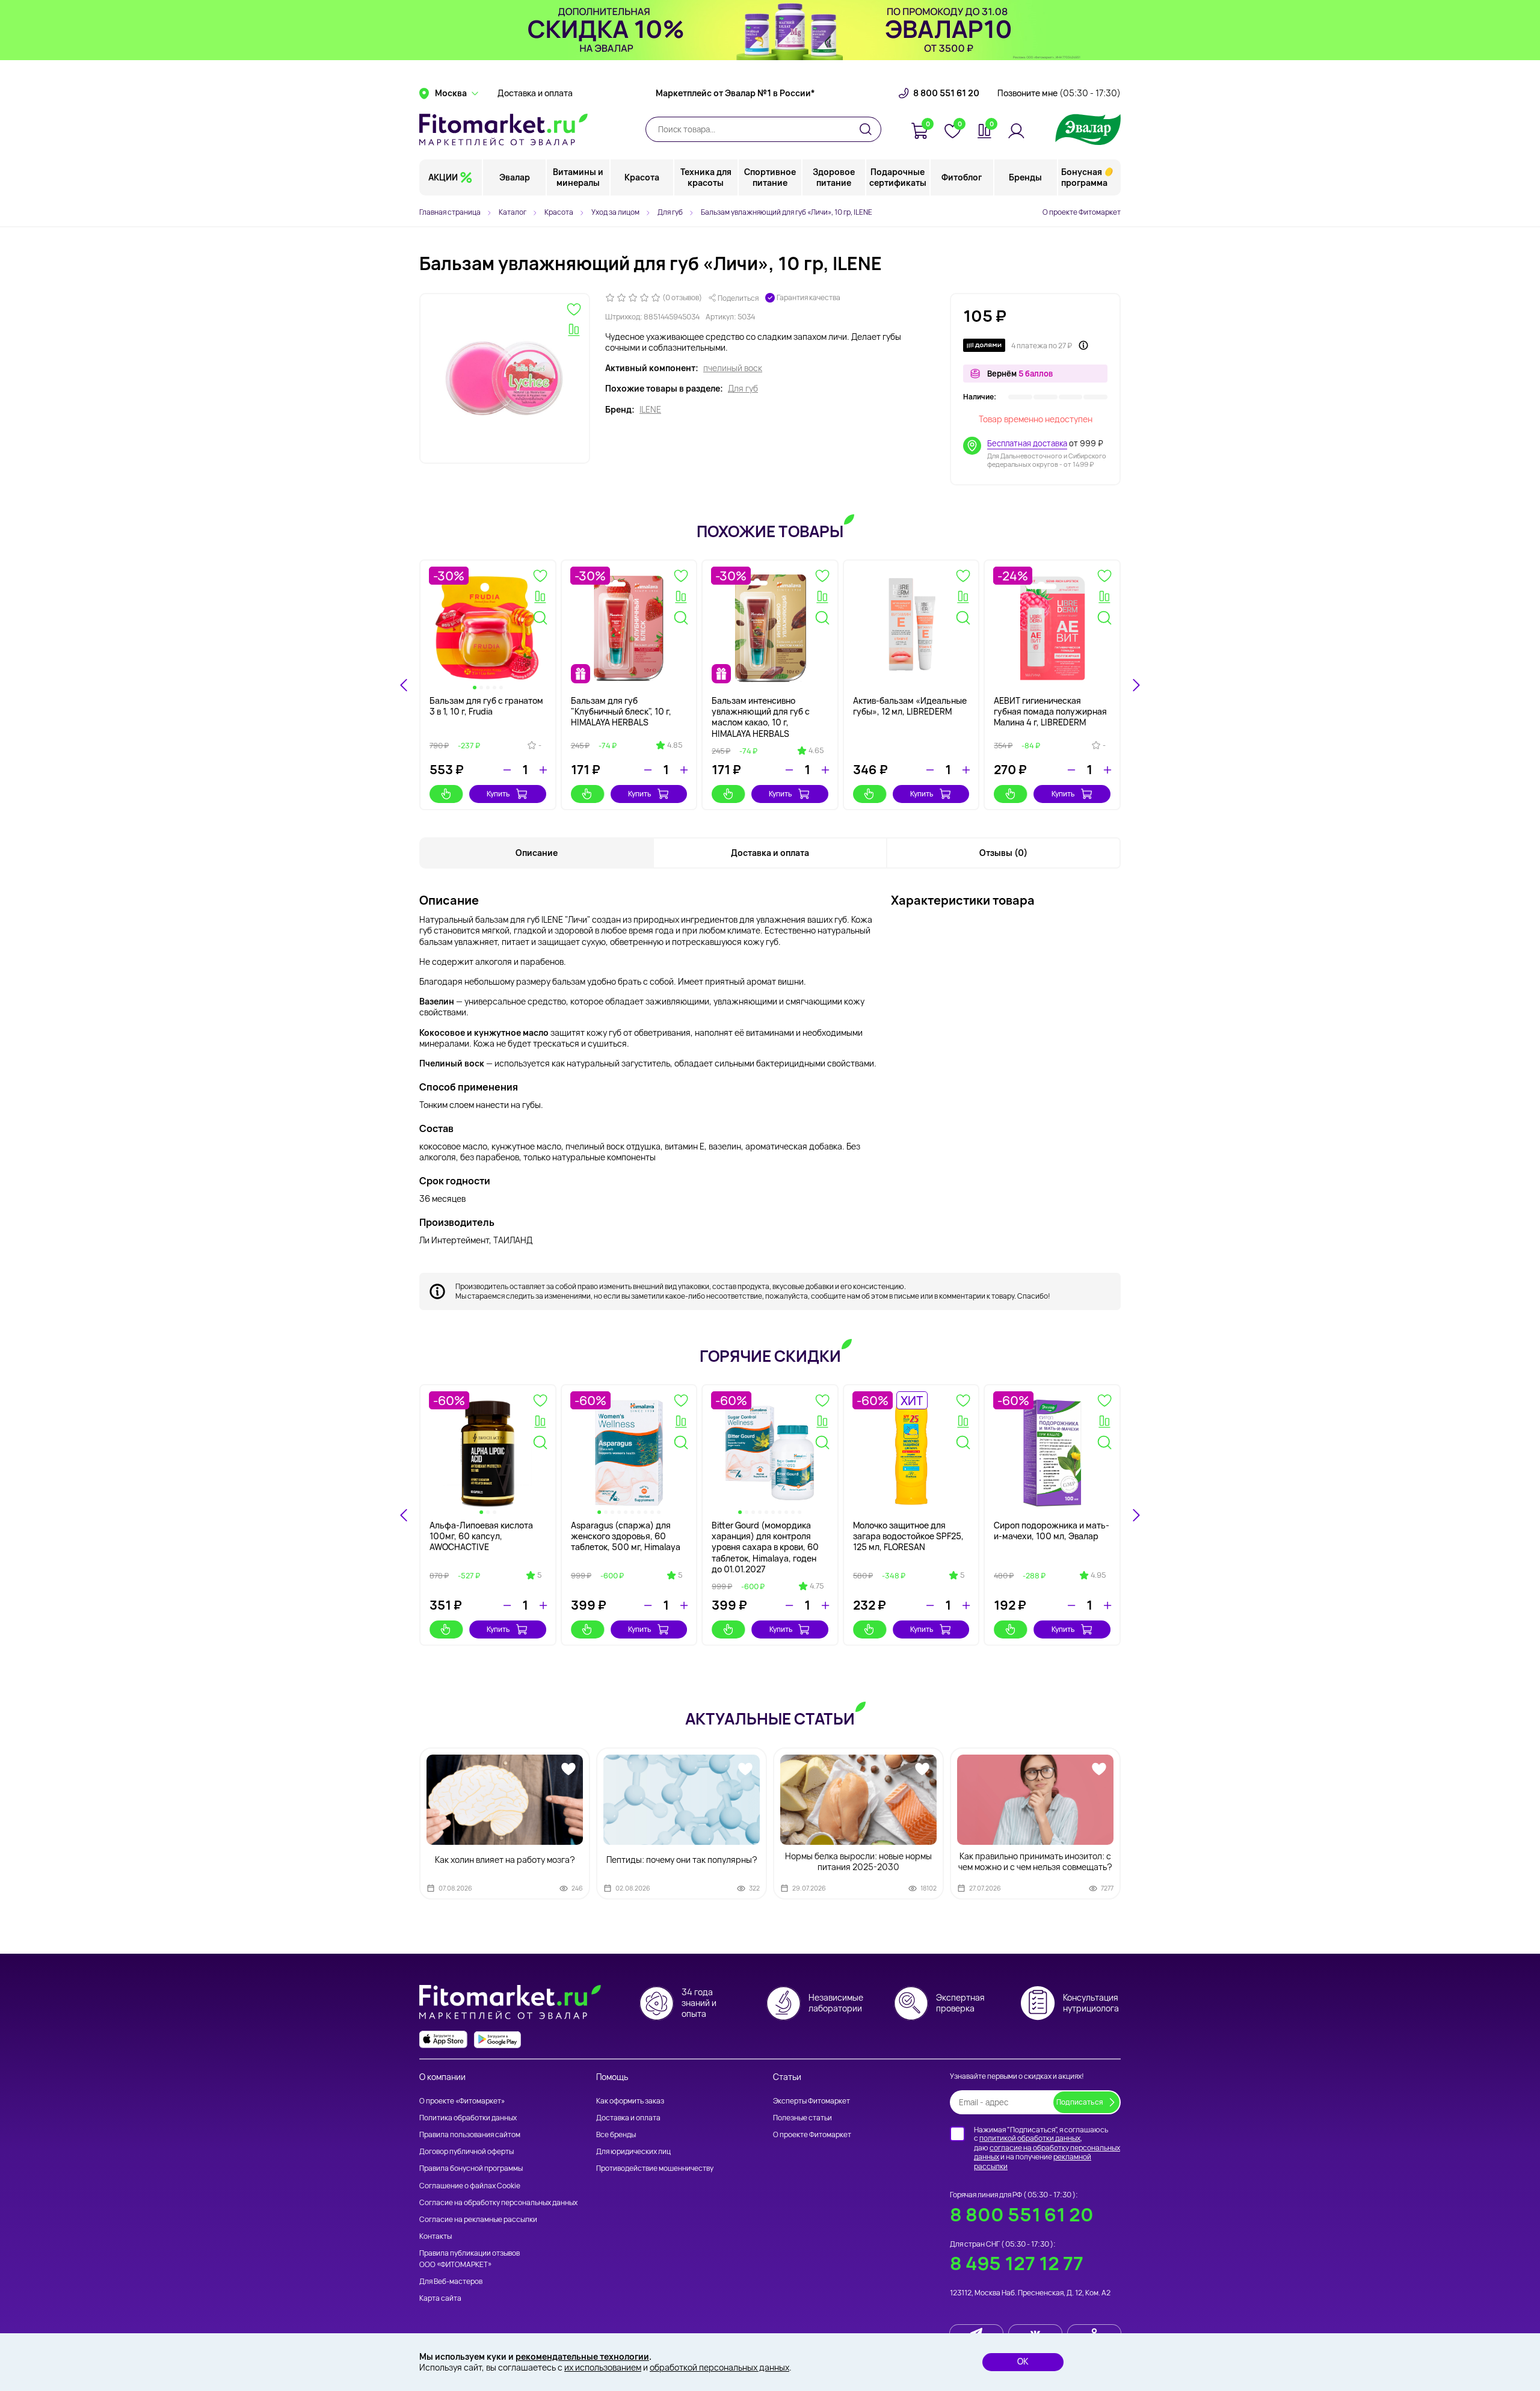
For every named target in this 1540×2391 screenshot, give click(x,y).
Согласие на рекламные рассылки (478, 2219)
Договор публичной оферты (467, 2151)
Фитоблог (962, 177)
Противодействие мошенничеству (655, 2168)
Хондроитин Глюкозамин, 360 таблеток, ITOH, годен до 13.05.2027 (1047, 1536)
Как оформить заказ (630, 2101)
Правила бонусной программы (471, 2168)
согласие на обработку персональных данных (1047, 2153)
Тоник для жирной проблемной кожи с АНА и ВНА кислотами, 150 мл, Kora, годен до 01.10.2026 (623, 1542)
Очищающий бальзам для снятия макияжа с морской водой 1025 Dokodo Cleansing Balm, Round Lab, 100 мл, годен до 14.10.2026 (486, 1547)
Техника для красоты (706, 177)
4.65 (816, 751)
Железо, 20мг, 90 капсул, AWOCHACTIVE (764, 1531)
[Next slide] (1136, 685)
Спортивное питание (770, 177)
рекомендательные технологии (582, 2356)
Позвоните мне (1059, 93)
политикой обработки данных (1030, 2138)
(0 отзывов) (682, 298)
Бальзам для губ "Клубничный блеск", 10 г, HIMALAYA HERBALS (621, 711)
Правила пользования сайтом (470, 2134)
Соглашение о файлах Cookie (470, 2186)
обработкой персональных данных (719, 2367)
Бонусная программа (1084, 177)
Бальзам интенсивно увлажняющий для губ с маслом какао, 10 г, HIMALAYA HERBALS (761, 717)
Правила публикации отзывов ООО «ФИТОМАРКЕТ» (470, 2258)
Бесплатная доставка (1027, 443)
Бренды (1025, 177)
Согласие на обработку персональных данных (498, 2202)
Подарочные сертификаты (898, 177)
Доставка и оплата (535, 93)
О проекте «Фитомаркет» (462, 2101)
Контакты (436, 2236)
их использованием (603, 2367)
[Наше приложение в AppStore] (443, 2039)
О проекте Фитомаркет (1082, 212)
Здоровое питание (834, 177)
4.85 (675, 745)
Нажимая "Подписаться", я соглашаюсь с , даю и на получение (1047, 2148)
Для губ (743, 389)
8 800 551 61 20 (946, 93)
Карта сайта (440, 2298)
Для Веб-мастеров (451, 2281)
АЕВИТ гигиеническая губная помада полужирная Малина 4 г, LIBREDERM (1050, 711)
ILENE (650, 410)
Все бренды (616, 2134)
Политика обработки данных (468, 2118)
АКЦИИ (443, 177)
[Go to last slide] (404, 685)
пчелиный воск (733, 368)
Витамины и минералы (578, 177)
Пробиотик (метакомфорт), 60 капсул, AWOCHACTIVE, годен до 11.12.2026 (909, 1536)
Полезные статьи (802, 2118)
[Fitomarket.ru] (504, 129)
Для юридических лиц (633, 2151)
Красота (642, 177)
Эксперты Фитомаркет (812, 2101)
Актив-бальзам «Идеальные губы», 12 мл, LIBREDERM (910, 706)
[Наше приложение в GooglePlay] (497, 2039)
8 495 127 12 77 (1017, 2263)
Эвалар (515, 177)
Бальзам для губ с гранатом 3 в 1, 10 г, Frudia (486, 706)
